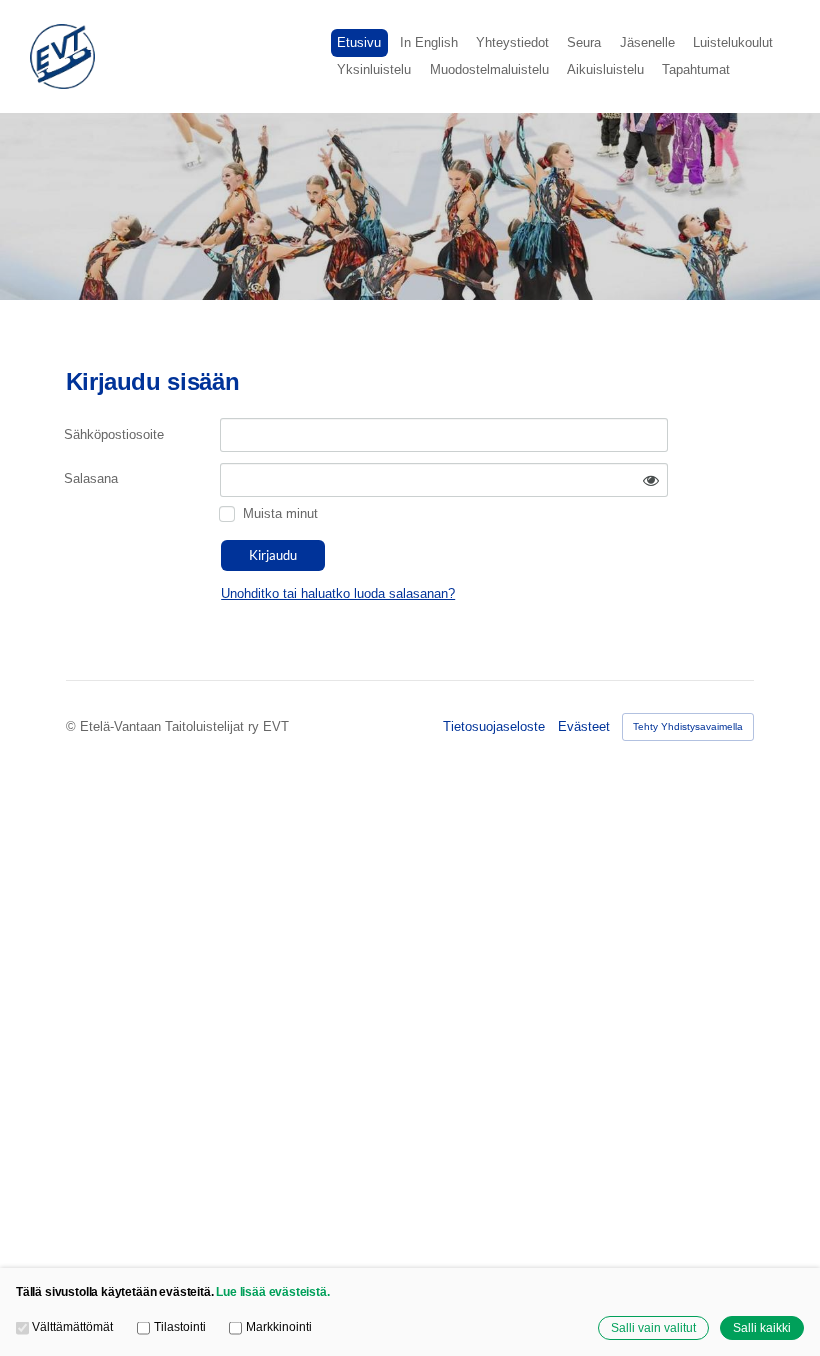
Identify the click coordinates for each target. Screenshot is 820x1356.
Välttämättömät (72, 1326)
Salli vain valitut (653, 1327)
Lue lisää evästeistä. (272, 1291)
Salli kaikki (762, 1327)
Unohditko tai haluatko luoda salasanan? (338, 593)
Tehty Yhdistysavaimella (688, 726)
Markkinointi (278, 1326)
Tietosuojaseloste (494, 726)
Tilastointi (179, 1326)
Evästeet (584, 726)
